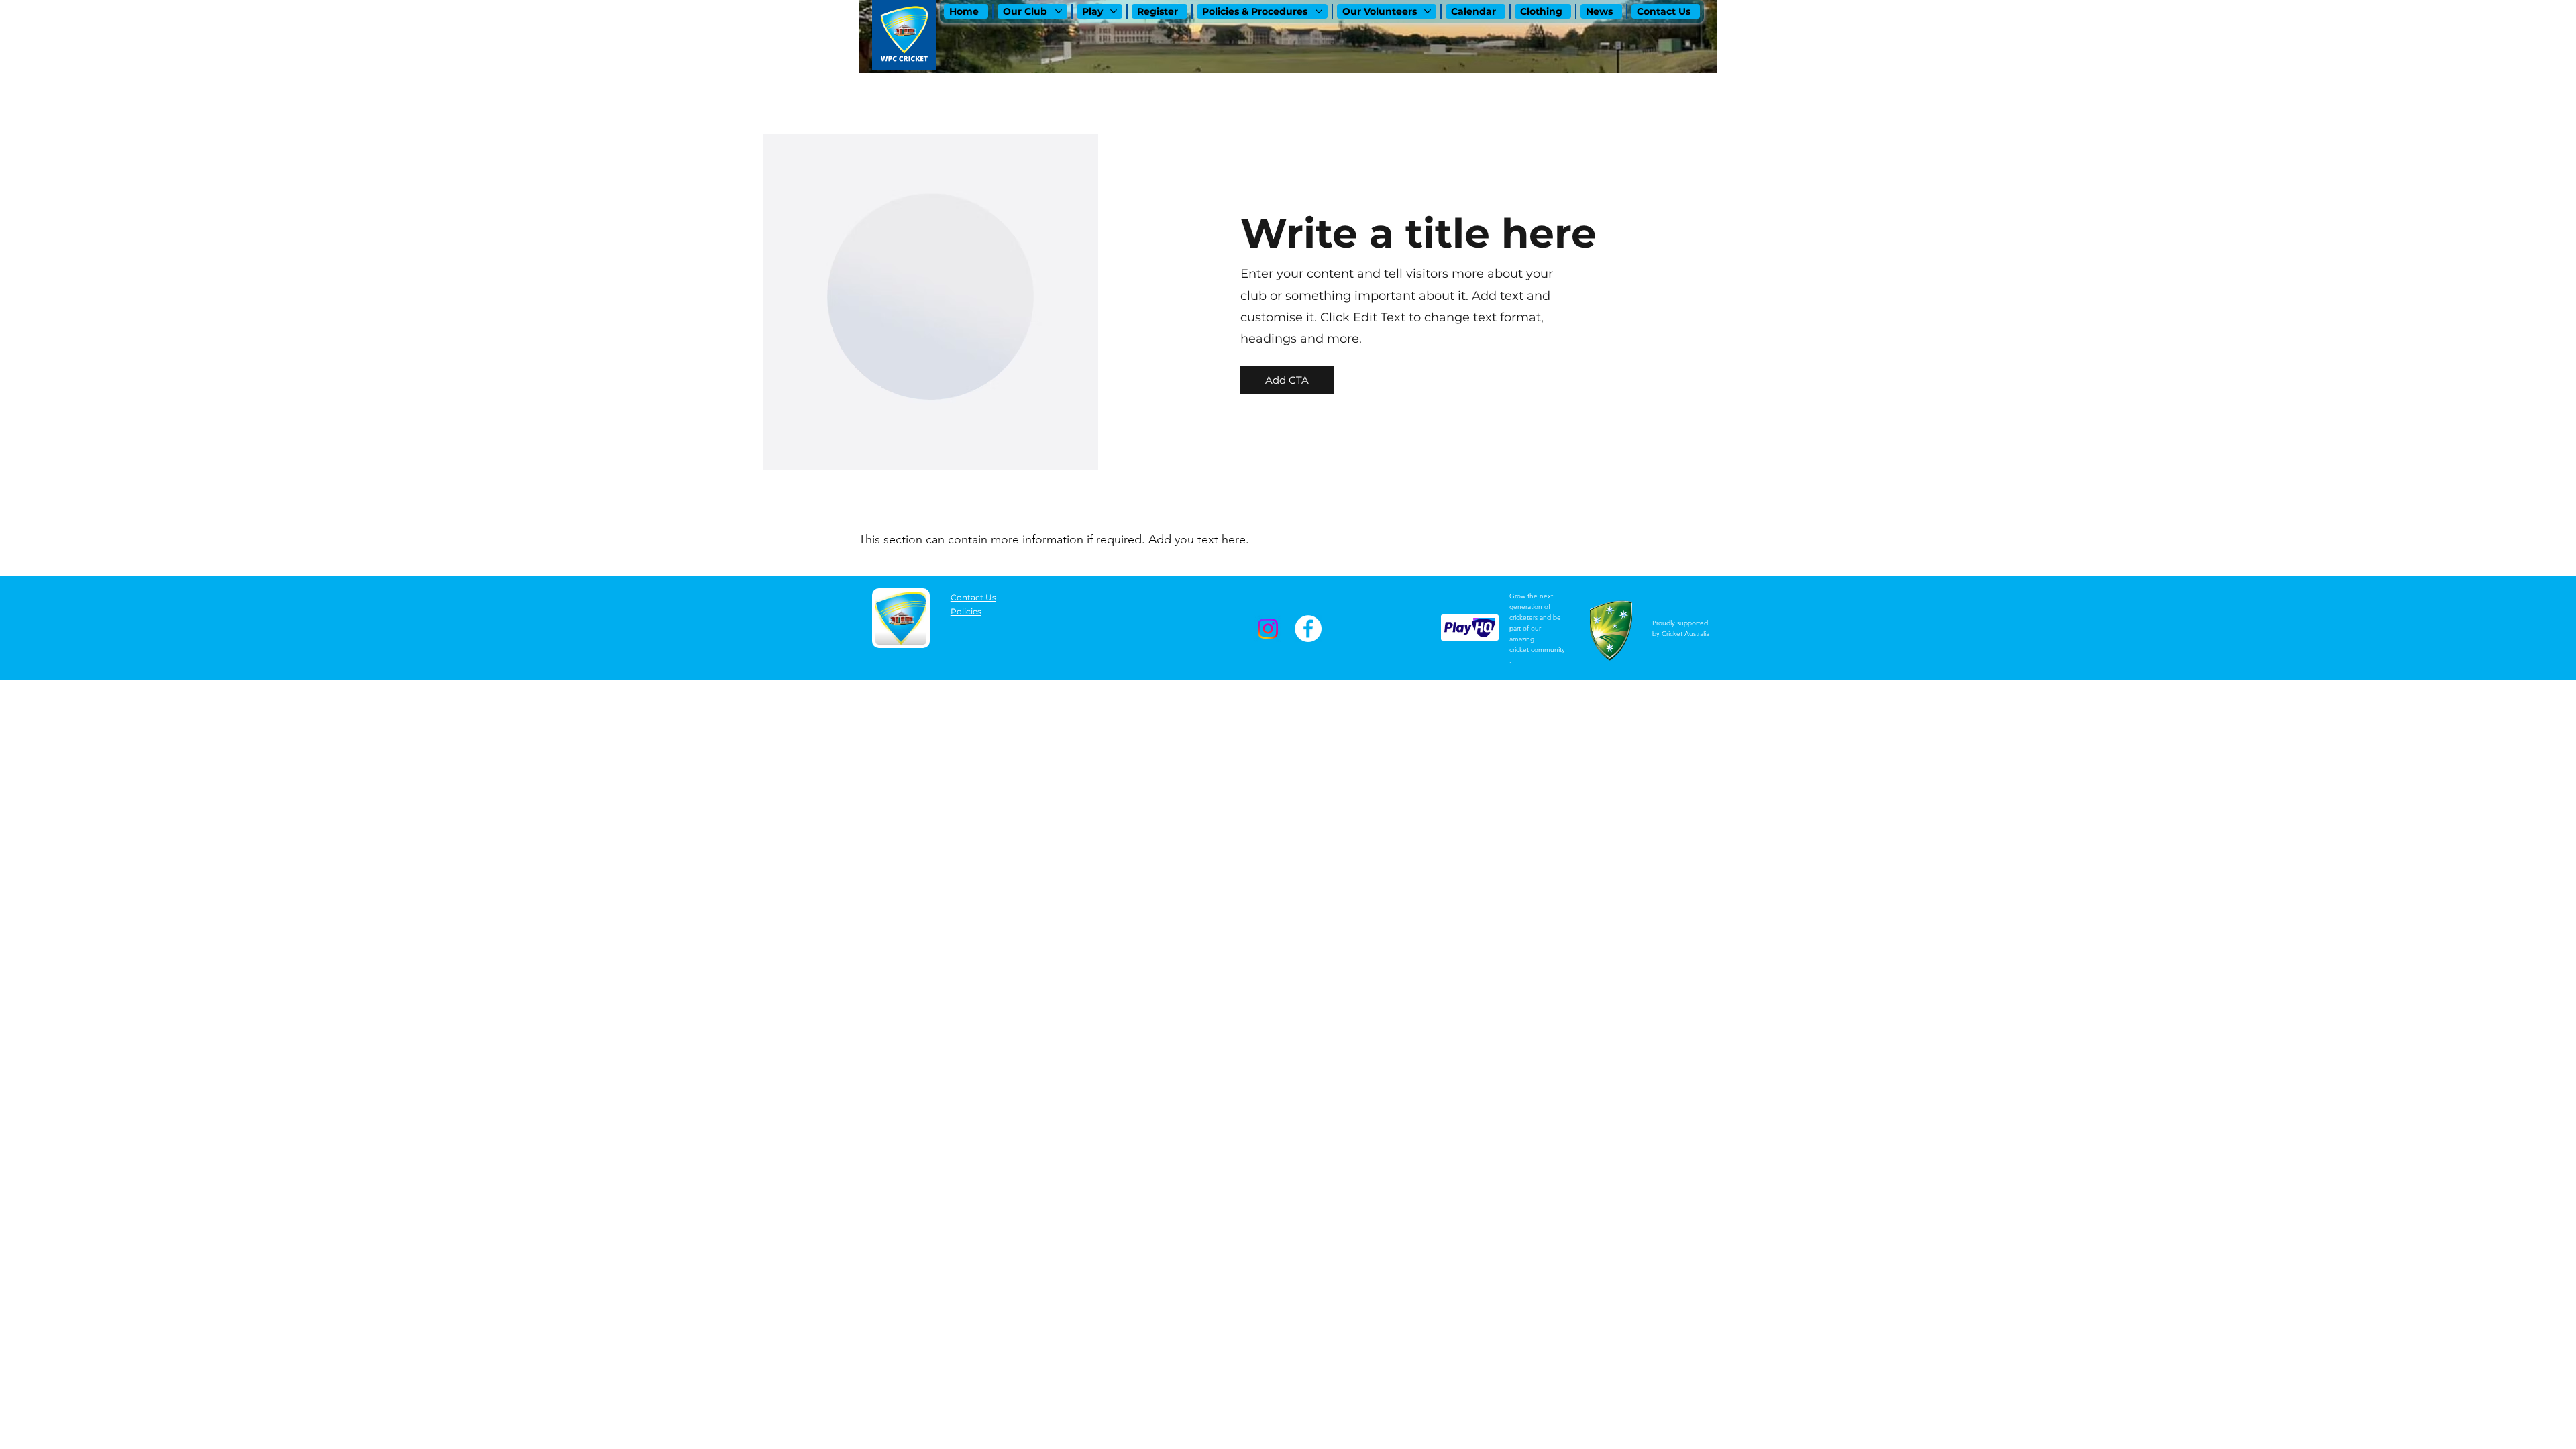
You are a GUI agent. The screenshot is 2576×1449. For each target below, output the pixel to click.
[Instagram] (1268, 629)
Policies (966, 611)
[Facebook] (1308, 629)
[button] (1287, 380)
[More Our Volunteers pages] (1428, 11)
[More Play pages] (1114, 11)
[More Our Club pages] (1059, 11)
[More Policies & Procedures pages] (1319, 11)
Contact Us (973, 597)
